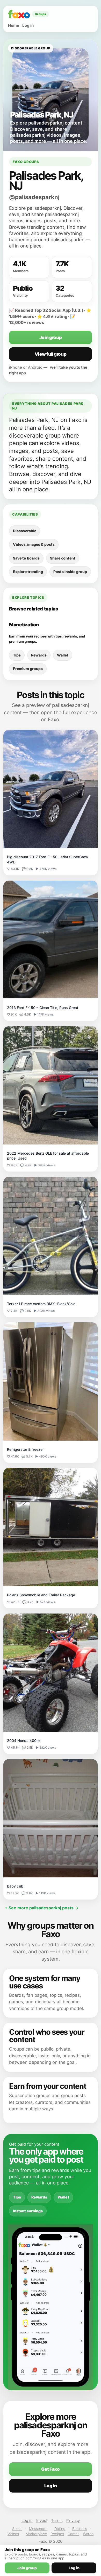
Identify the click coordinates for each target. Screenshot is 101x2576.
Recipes (57, 2534)
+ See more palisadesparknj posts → (42, 1908)
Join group (51, 337)
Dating (60, 2529)
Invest (42, 2520)
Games (73, 2534)
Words (88, 2534)
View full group (51, 354)
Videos (13, 2534)
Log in (28, 25)
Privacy (73, 2520)
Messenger (38, 2529)
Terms (57, 2520)
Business (80, 2529)
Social (17, 2529)
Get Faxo (50, 2469)
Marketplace (36, 2534)
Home (14, 25)
